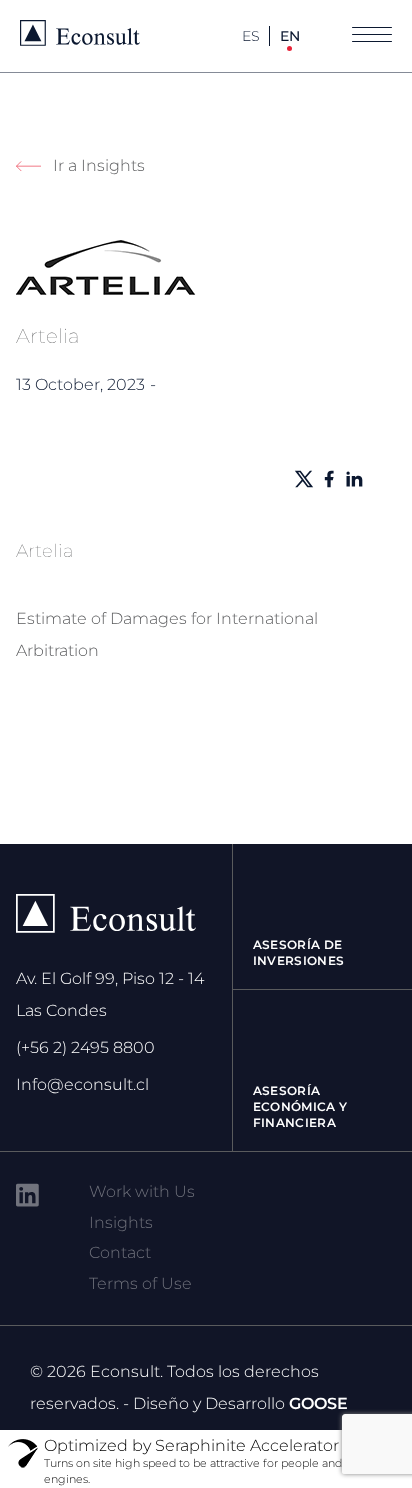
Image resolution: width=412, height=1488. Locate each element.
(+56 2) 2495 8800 (85, 1047)
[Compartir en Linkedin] (354, 479)
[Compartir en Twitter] (304, 479)
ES (251, 36)
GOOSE (318, 1403)
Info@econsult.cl (82, 1084)
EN (290, 36)
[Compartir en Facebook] (329, 479)
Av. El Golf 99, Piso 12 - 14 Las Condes (110, 994)
